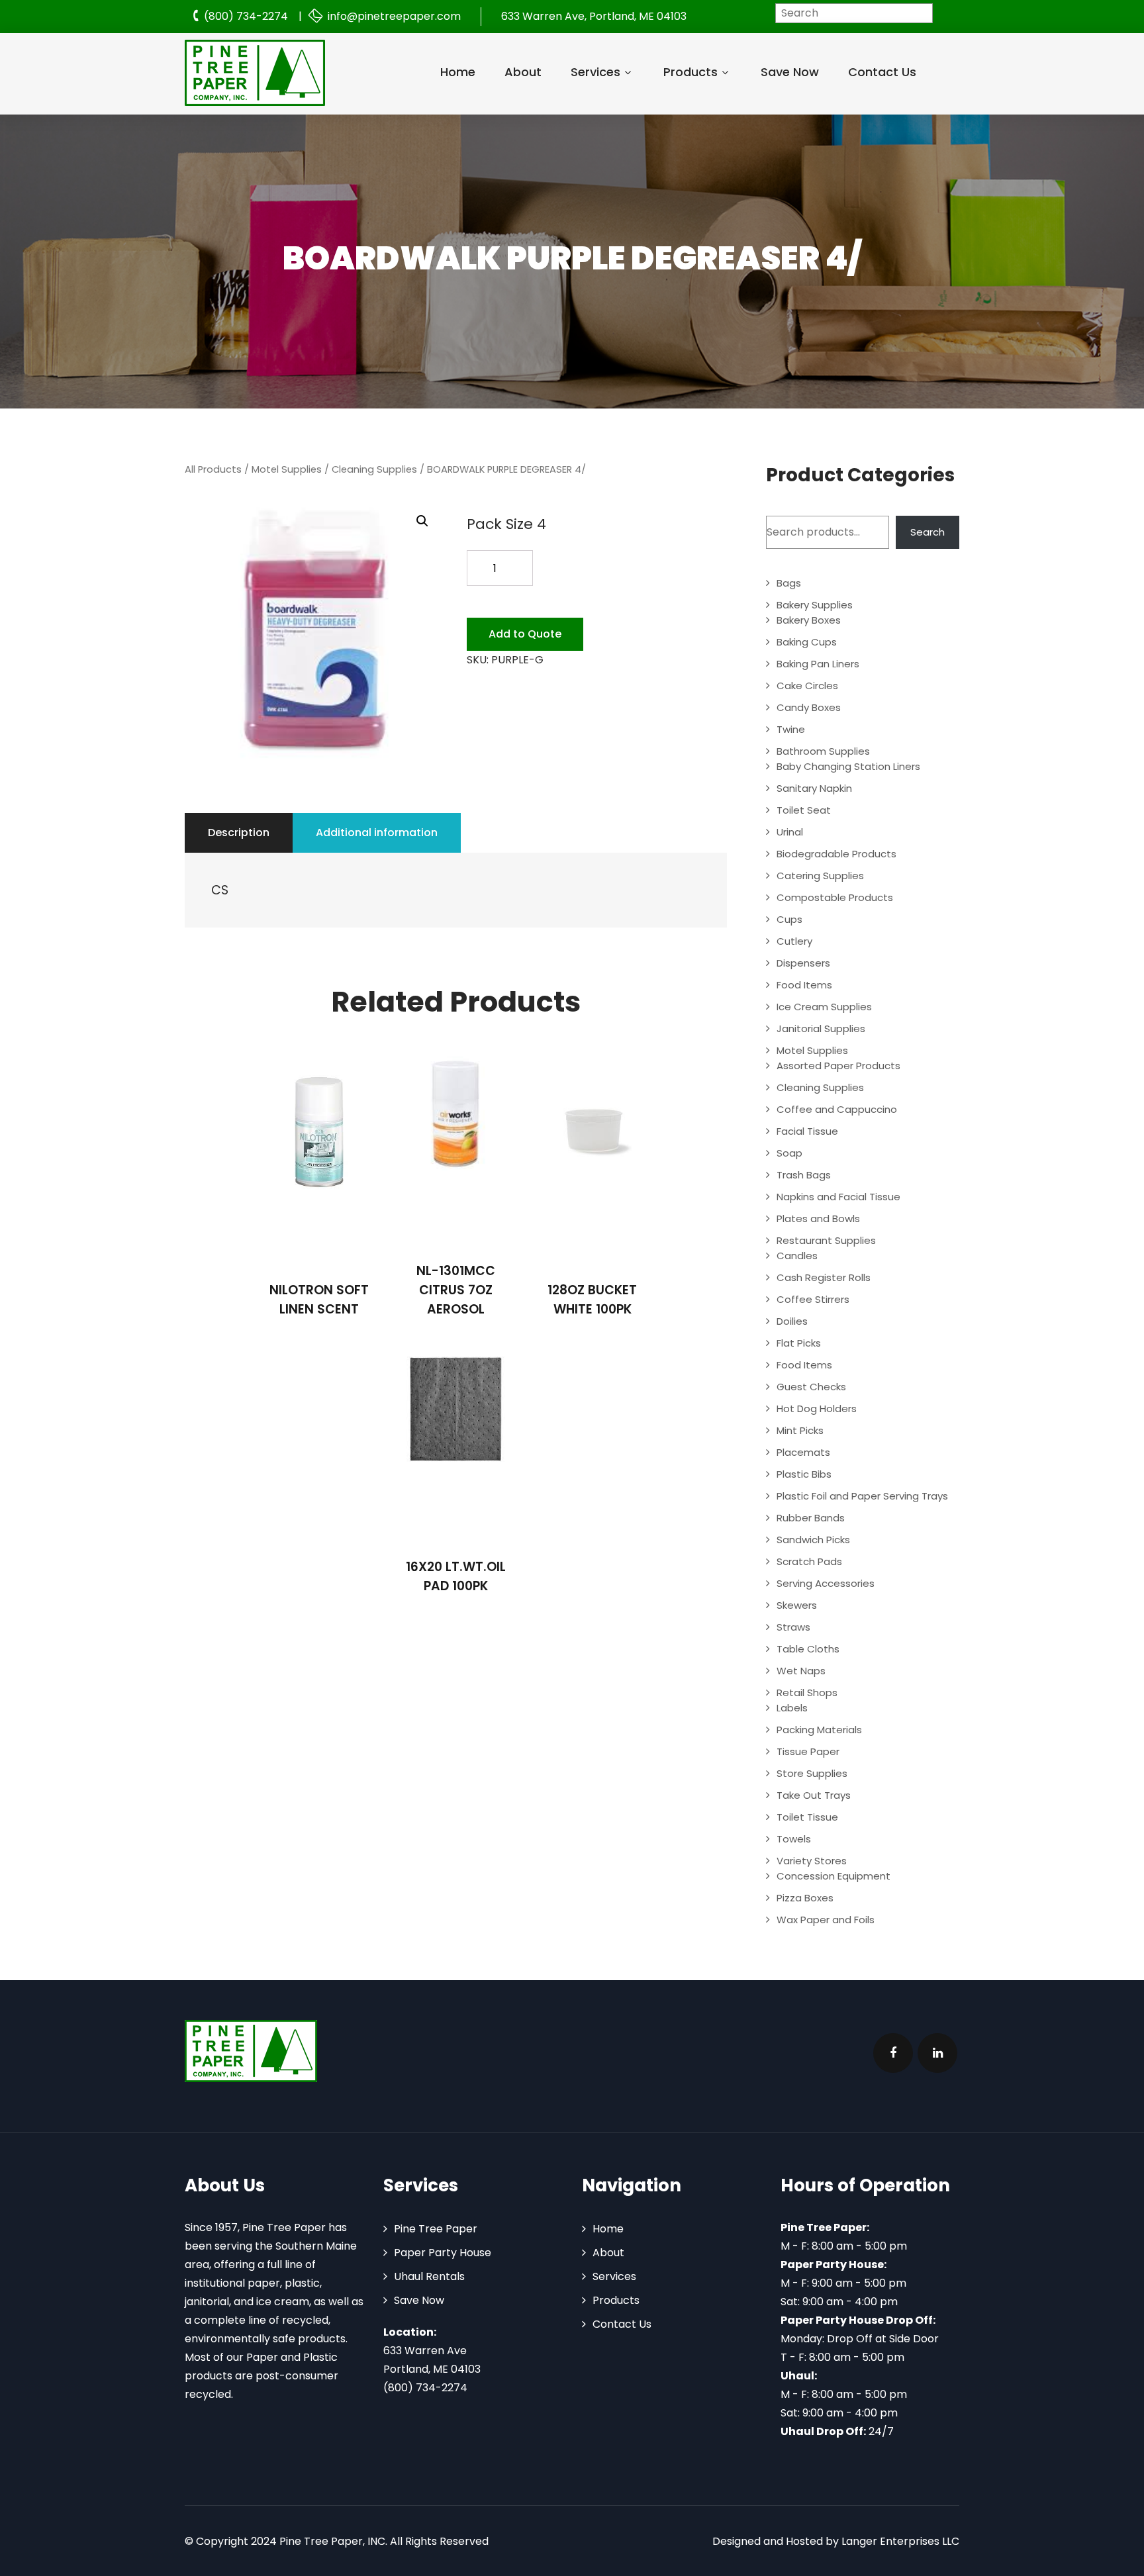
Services (596, 72)
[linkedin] (937, 2053)
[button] (422, 521)
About (523, 72)
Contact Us (882, 72)
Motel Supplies (287, 469)
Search (928, 532)
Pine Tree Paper (436, 2229)
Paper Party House (443, 2253)
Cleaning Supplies (374, 469)
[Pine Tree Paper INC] (255, 73)
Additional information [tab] (377, 833)
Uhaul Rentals (429, 2276)
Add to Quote (525, 634)
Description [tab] (239, 833)
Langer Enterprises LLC (900, 2541)
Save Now (790, 72)
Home (458, 72)
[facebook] (893, 2053)
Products (691, 72)
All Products (213, 469)
